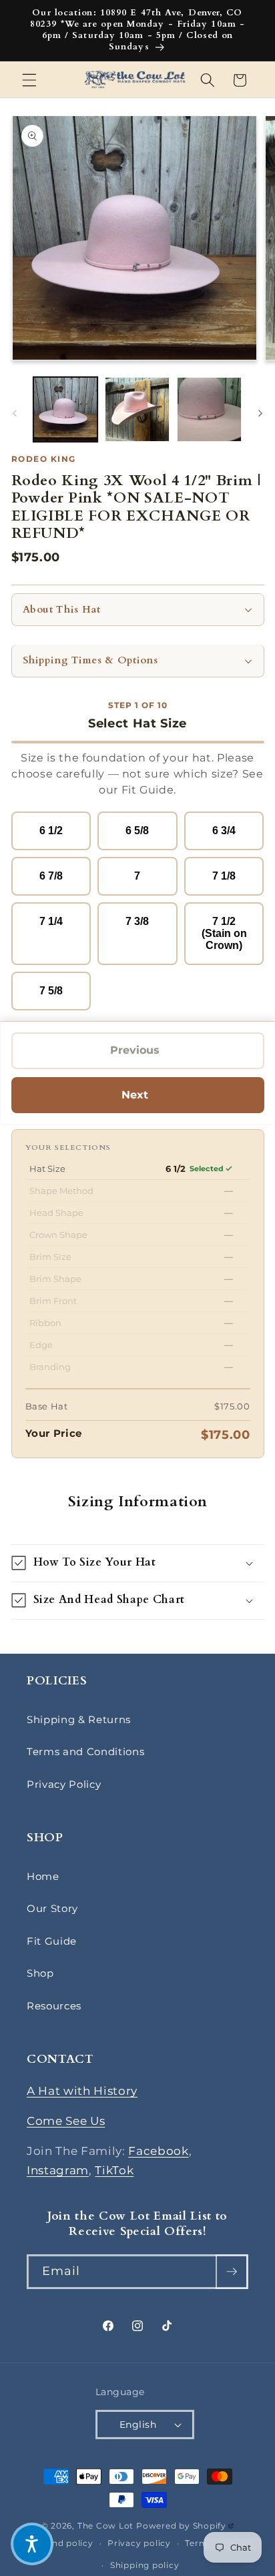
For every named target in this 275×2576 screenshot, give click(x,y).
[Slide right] (260, 413)
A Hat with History (82, 2091)
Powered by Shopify (185, 2526)
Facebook (158, 2151)
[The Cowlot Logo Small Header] (135, 80)
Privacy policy (139, 2543)
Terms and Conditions (85, 1751)
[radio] (51, 831)
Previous (139, 1054)
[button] (29, 80)
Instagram (58, 2170)
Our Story (52, 1908)
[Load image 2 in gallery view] (137, 409)
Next (142, 1098)
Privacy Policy (64, 1784)
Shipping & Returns (79, 1719)
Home (43, 1876)
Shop (40, 1973)
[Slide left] (15, 413)
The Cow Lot (105, 2526)
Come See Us (66, 2121)
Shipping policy (145, 2565)
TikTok (114, 2170)
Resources (54, 2006)
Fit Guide (52, 1941)
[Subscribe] (232, 2272)
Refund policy (62, 2543)
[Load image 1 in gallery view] (66, 409)
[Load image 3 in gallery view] (209, 409)
